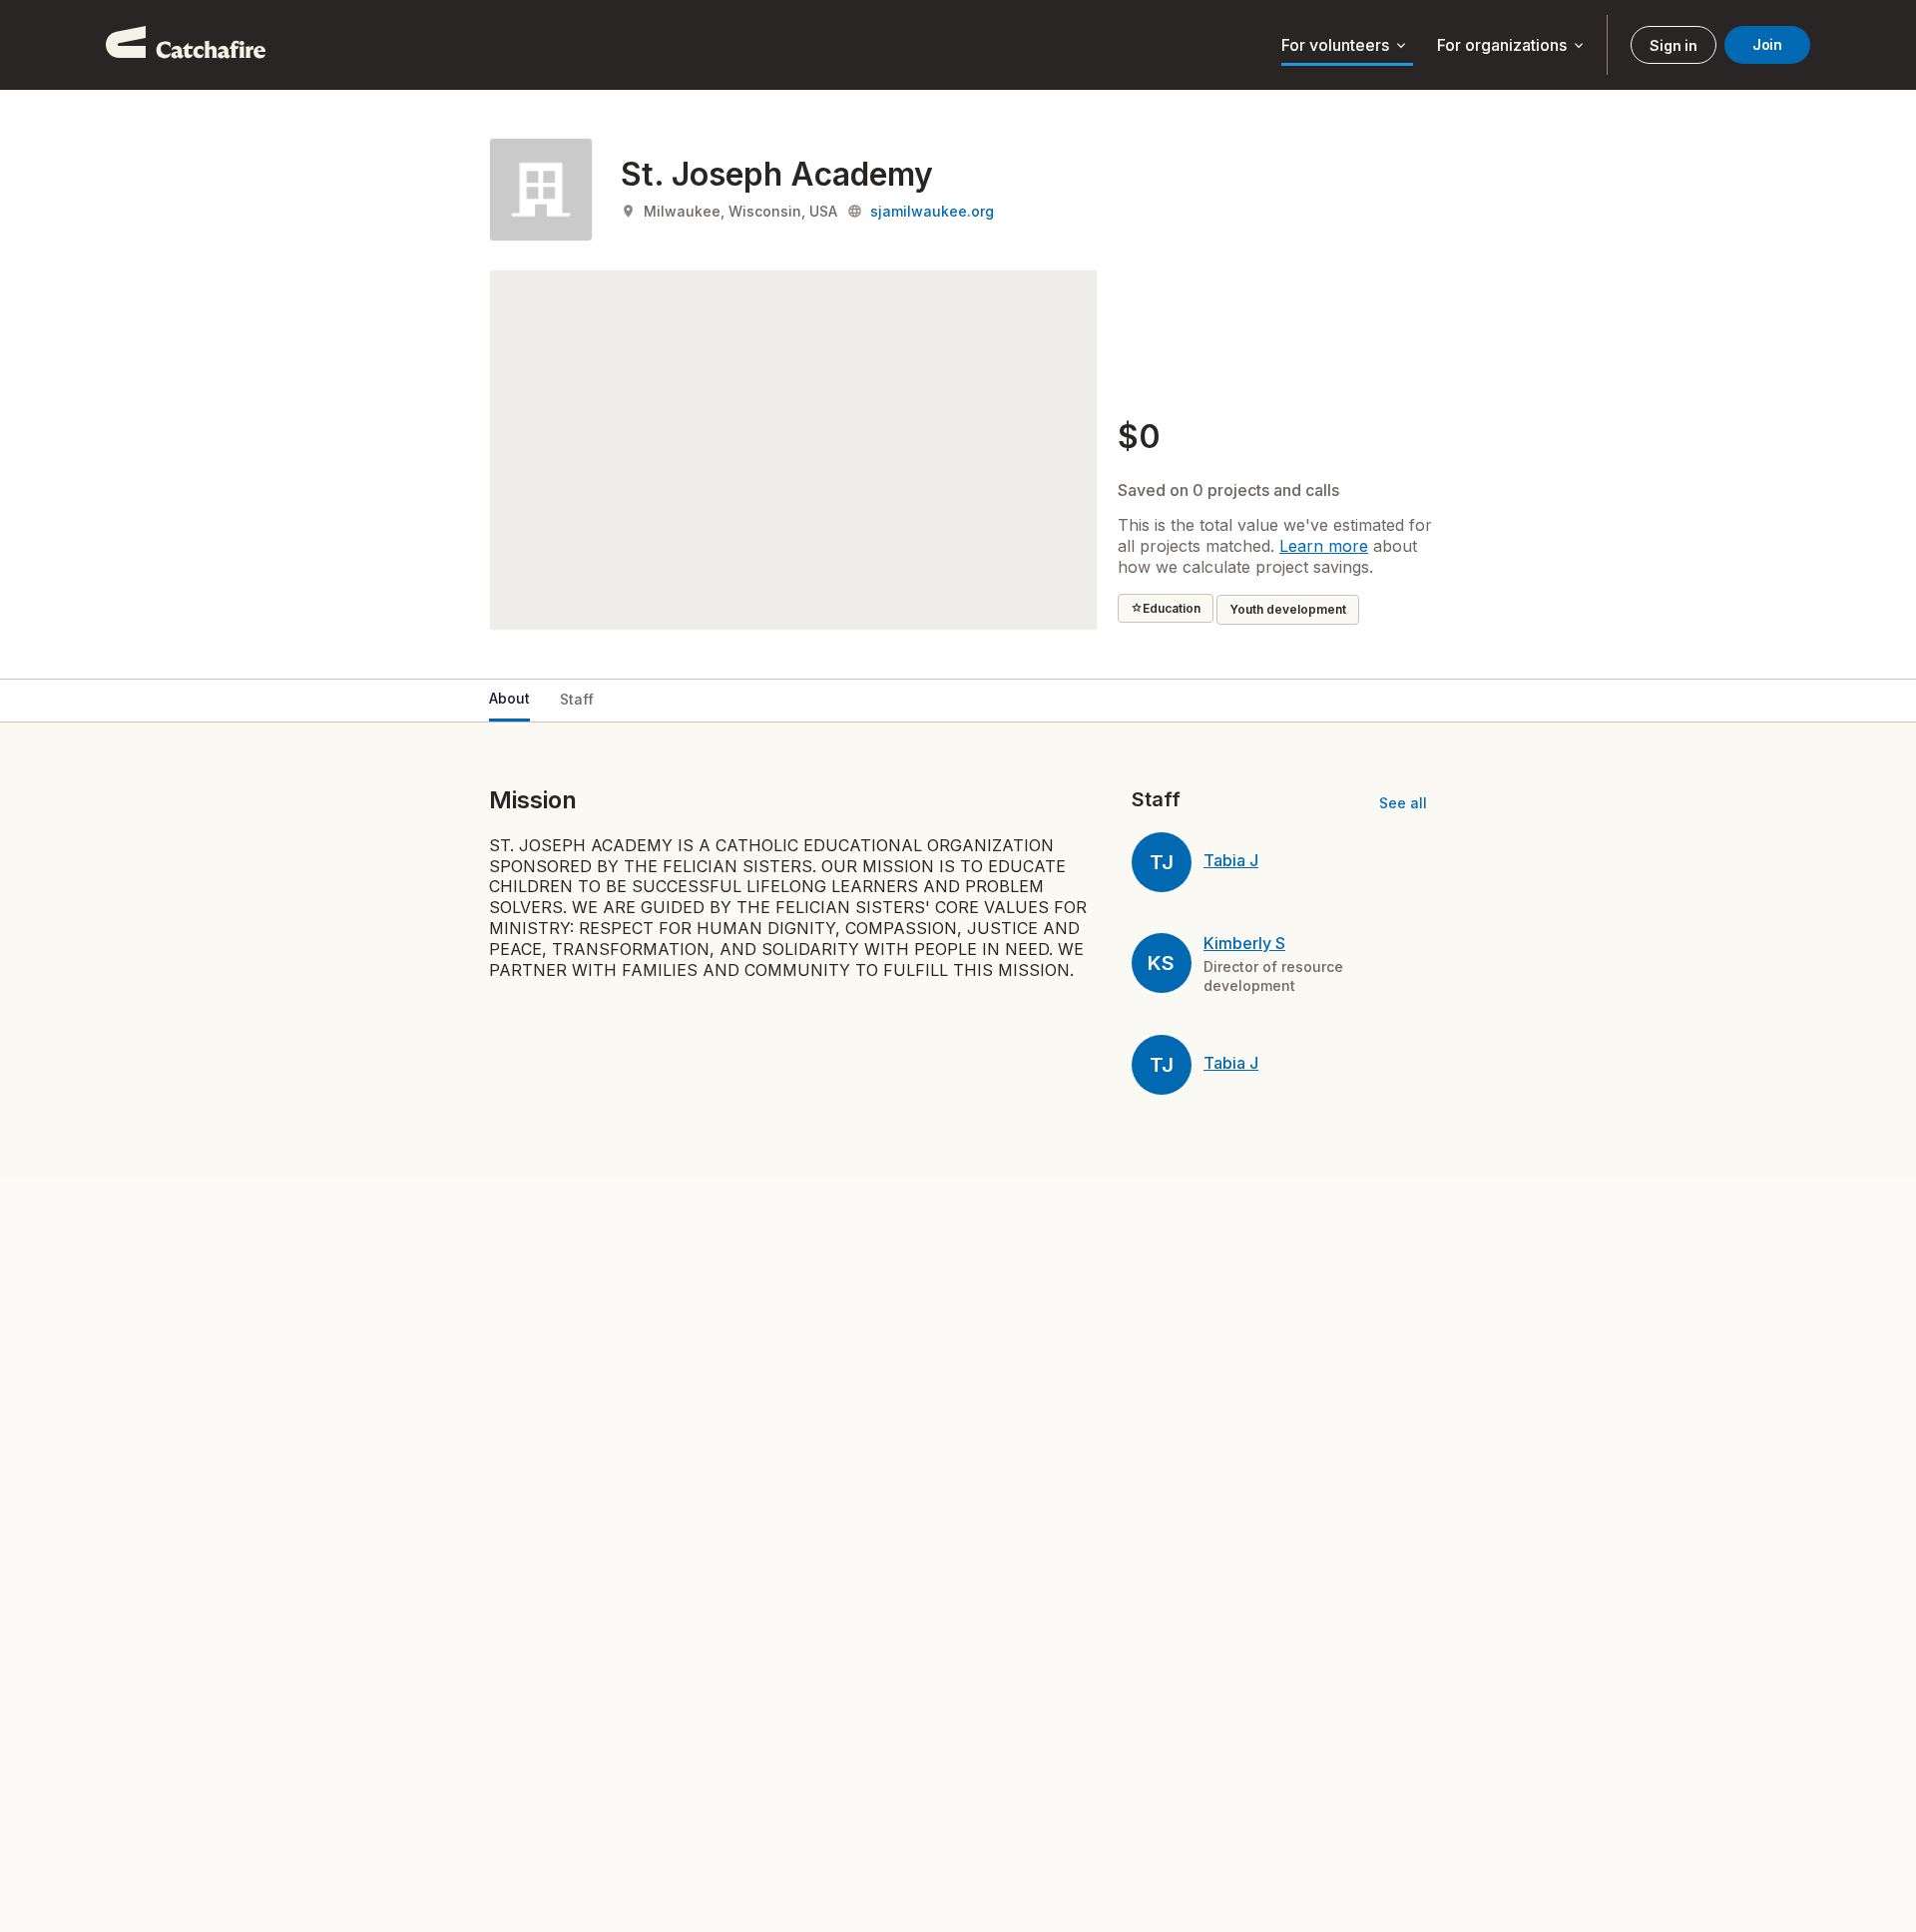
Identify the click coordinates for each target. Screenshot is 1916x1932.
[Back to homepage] (186, 45)
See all (1403, 803)
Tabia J (1231, 860)
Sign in (1673, 45)
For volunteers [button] (1345, 46)
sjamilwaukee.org (932, 211)
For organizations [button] (1512, 46)
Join (1767, 44)
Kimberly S (1244, 943)
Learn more (1324, 546)
